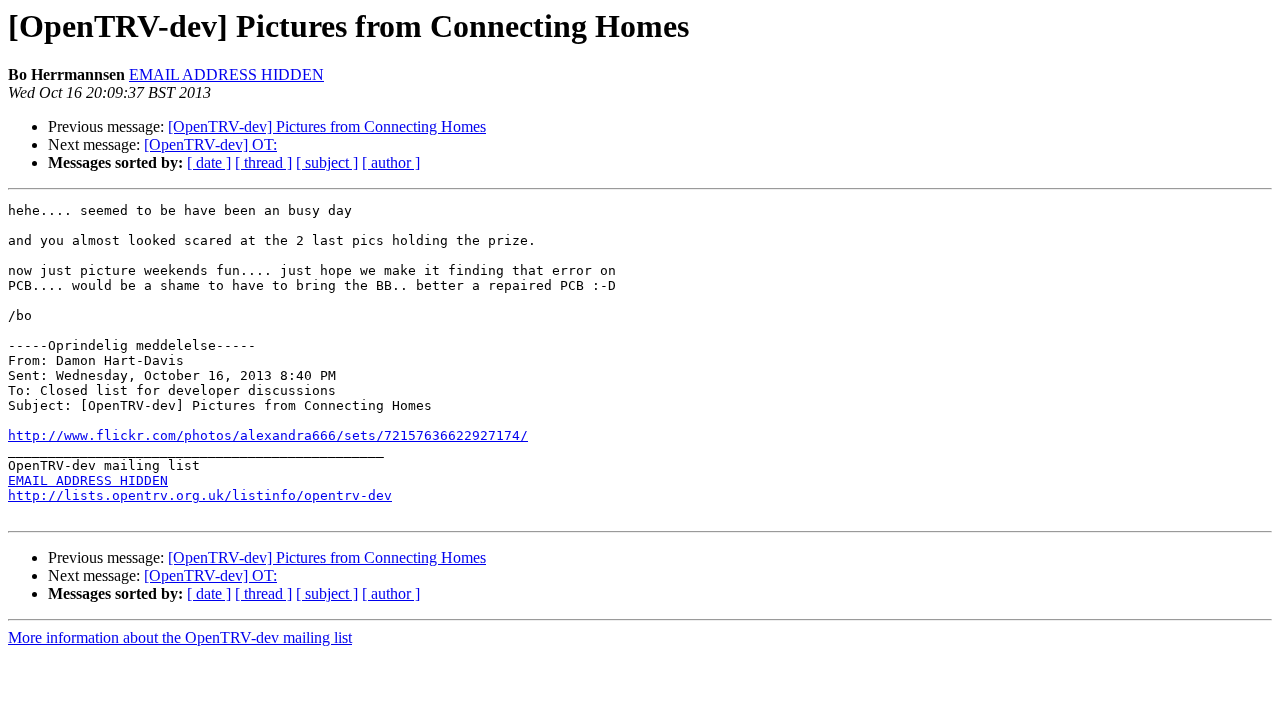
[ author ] (391, 162)
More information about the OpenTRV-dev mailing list (180, 637)
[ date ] (209, 162)
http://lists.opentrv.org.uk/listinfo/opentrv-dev (200, 495)
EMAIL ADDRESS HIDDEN (226, 74)
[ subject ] (327, 162)
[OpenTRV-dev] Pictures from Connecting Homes (327, 126)
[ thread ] (263, 162)
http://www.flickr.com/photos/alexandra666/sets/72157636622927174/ (268, 435)
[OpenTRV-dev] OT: (210, 144)
